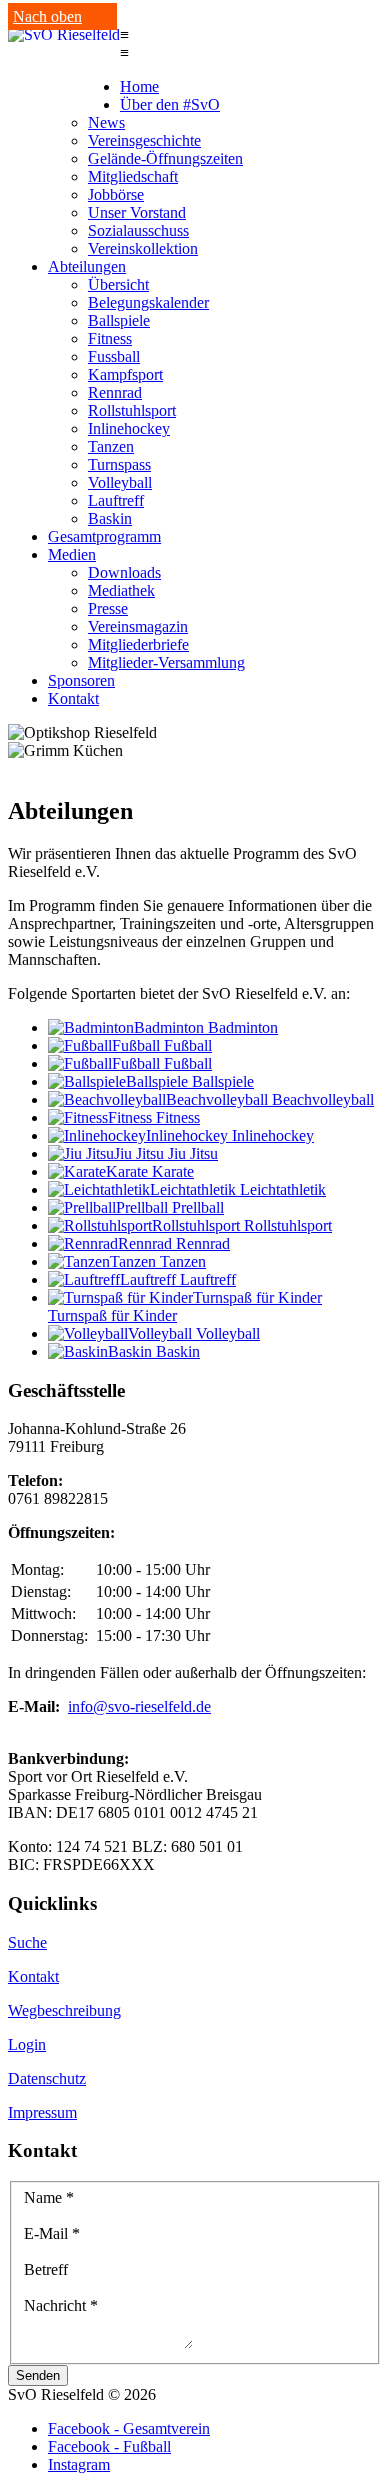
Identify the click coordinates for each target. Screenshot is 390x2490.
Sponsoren (81, 680)
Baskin (110, 518)
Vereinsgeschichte (144, 140)
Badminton (243, 1027)
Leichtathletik (283, 1189)
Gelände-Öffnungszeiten (165, 158)
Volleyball (120, 482)
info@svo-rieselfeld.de (139, 1706)
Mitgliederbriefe (138, 644)
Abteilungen (87, 266)
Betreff (46, 2269)
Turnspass (119, 464)
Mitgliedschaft (133, 176)
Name (49, 2197)
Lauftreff (116, 500)
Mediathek (121, 590)
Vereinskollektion (143, 248)
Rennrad (115, 392)
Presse (108, 608)
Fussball (114, 356)
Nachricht (61, 2305)
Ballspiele (119, 320)
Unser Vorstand (137, 212)
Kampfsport (125, 374)
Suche (27, 1942)
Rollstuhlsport (132, 410)
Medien (72, 554)
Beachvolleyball (323, 1099)
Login (27, 2044)
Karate (173, 1171)
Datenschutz (47, 2078)
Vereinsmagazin (138, 626)
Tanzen (111, 446)
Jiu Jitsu (193, 1153)
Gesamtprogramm (104, 536)
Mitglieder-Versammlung (166, 662)
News (106, 122)
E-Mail (52, 2233)
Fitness (110, 338)
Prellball (198, 1207)
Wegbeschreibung (64, 2010)
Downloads (124, 572)
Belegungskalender (148, 302)
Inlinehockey (129, 428)
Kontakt (73, 698)
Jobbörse (116, 194)
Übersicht (118, 284)
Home (139, 86)
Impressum (42, 2112)
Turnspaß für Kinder (112, 1315)
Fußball (188, 1045)
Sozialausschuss (138, 230)
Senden (38, 2375)
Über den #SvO (170, 104)
